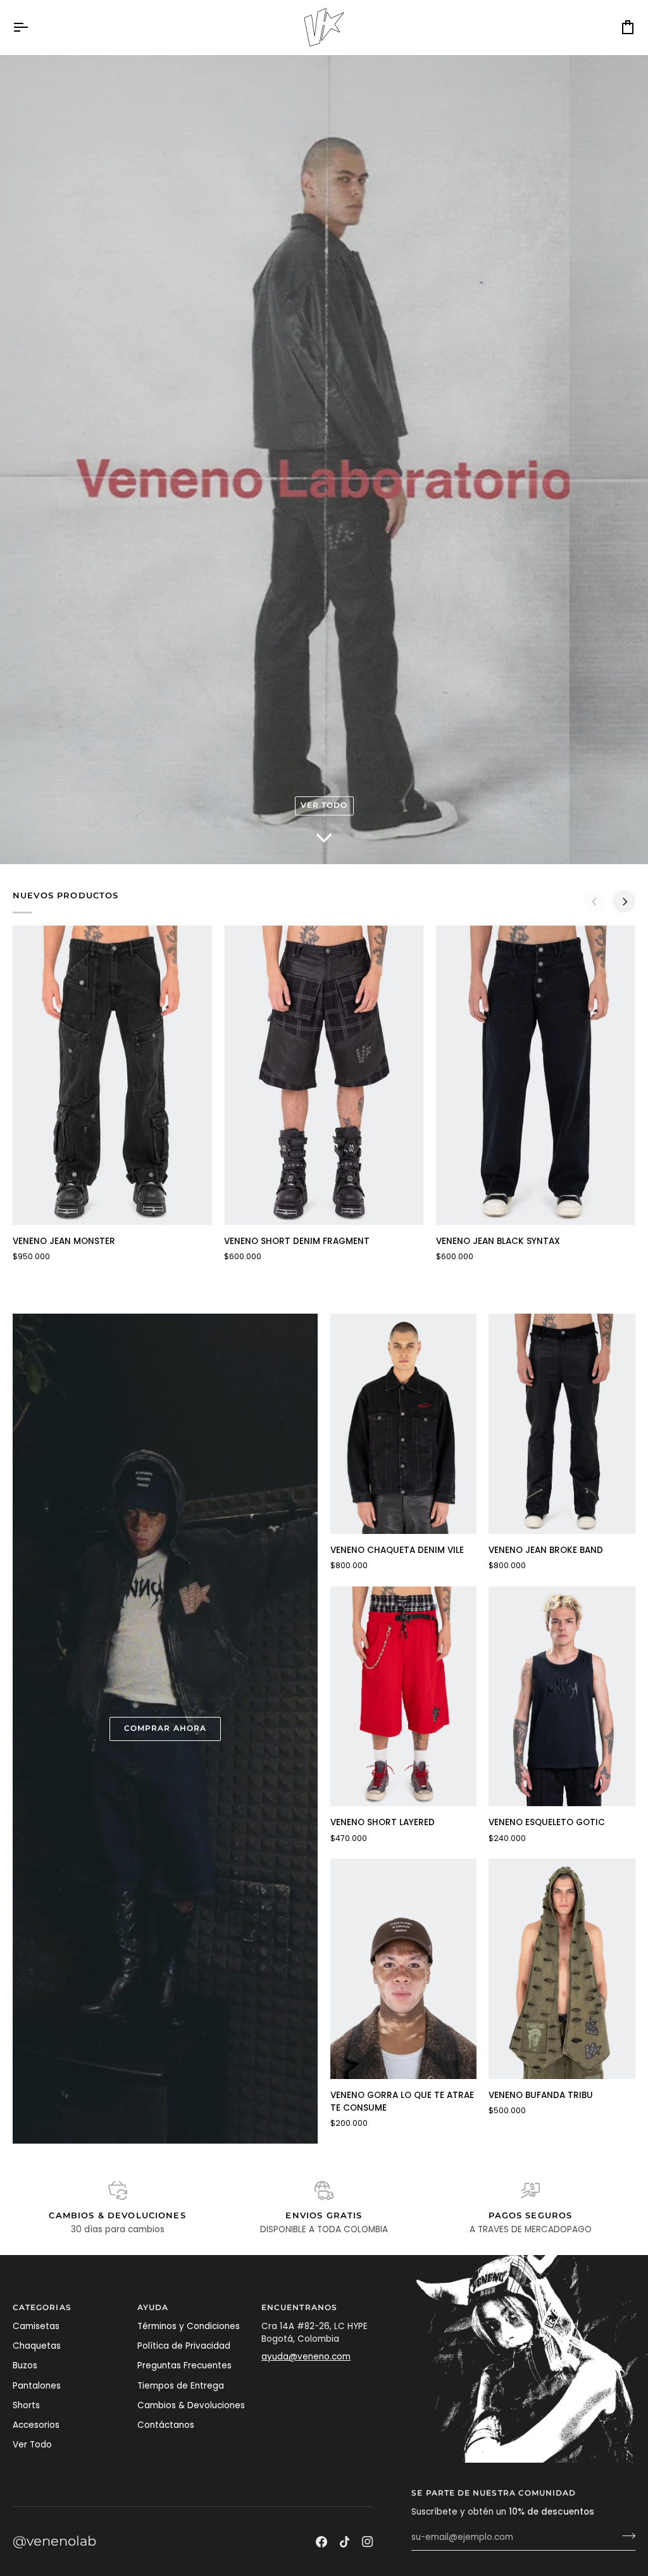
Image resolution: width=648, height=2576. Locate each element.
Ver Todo (32, 2445)
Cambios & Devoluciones (191, 2405)
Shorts (26, 2405)
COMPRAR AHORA (165, 1728)
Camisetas (36, 2326)
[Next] (624, 902)
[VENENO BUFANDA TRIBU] (562, 1969)
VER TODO (324, 805)
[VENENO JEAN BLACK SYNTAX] (536, 1075)
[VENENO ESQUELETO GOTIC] (562, 1696)
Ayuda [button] (153, 2308)
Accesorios (36, 2425)
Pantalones (37, 2386)
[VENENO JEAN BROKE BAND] (562, 1423)
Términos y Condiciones (189, 2326)
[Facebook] (321, 2542)
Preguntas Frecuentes (184, 2366)
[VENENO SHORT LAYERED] (404, 1696)
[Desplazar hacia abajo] (324, 841)
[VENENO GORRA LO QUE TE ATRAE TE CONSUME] (404, 1969)
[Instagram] (368, 2542)
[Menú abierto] (32, 27)
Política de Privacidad (184, 2346)
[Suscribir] (625, 2536)
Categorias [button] (42, 2308)
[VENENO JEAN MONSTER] (112, 1075)
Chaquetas (37, 2346)
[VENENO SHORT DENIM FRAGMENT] (324, 1075)
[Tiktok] (345, 2542)
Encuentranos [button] (299, 2308)
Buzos (25, 2366)
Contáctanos (166, 2425)
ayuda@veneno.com (306, 2357)
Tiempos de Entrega (181, 2386)
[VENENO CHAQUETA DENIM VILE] (404, 1423)
